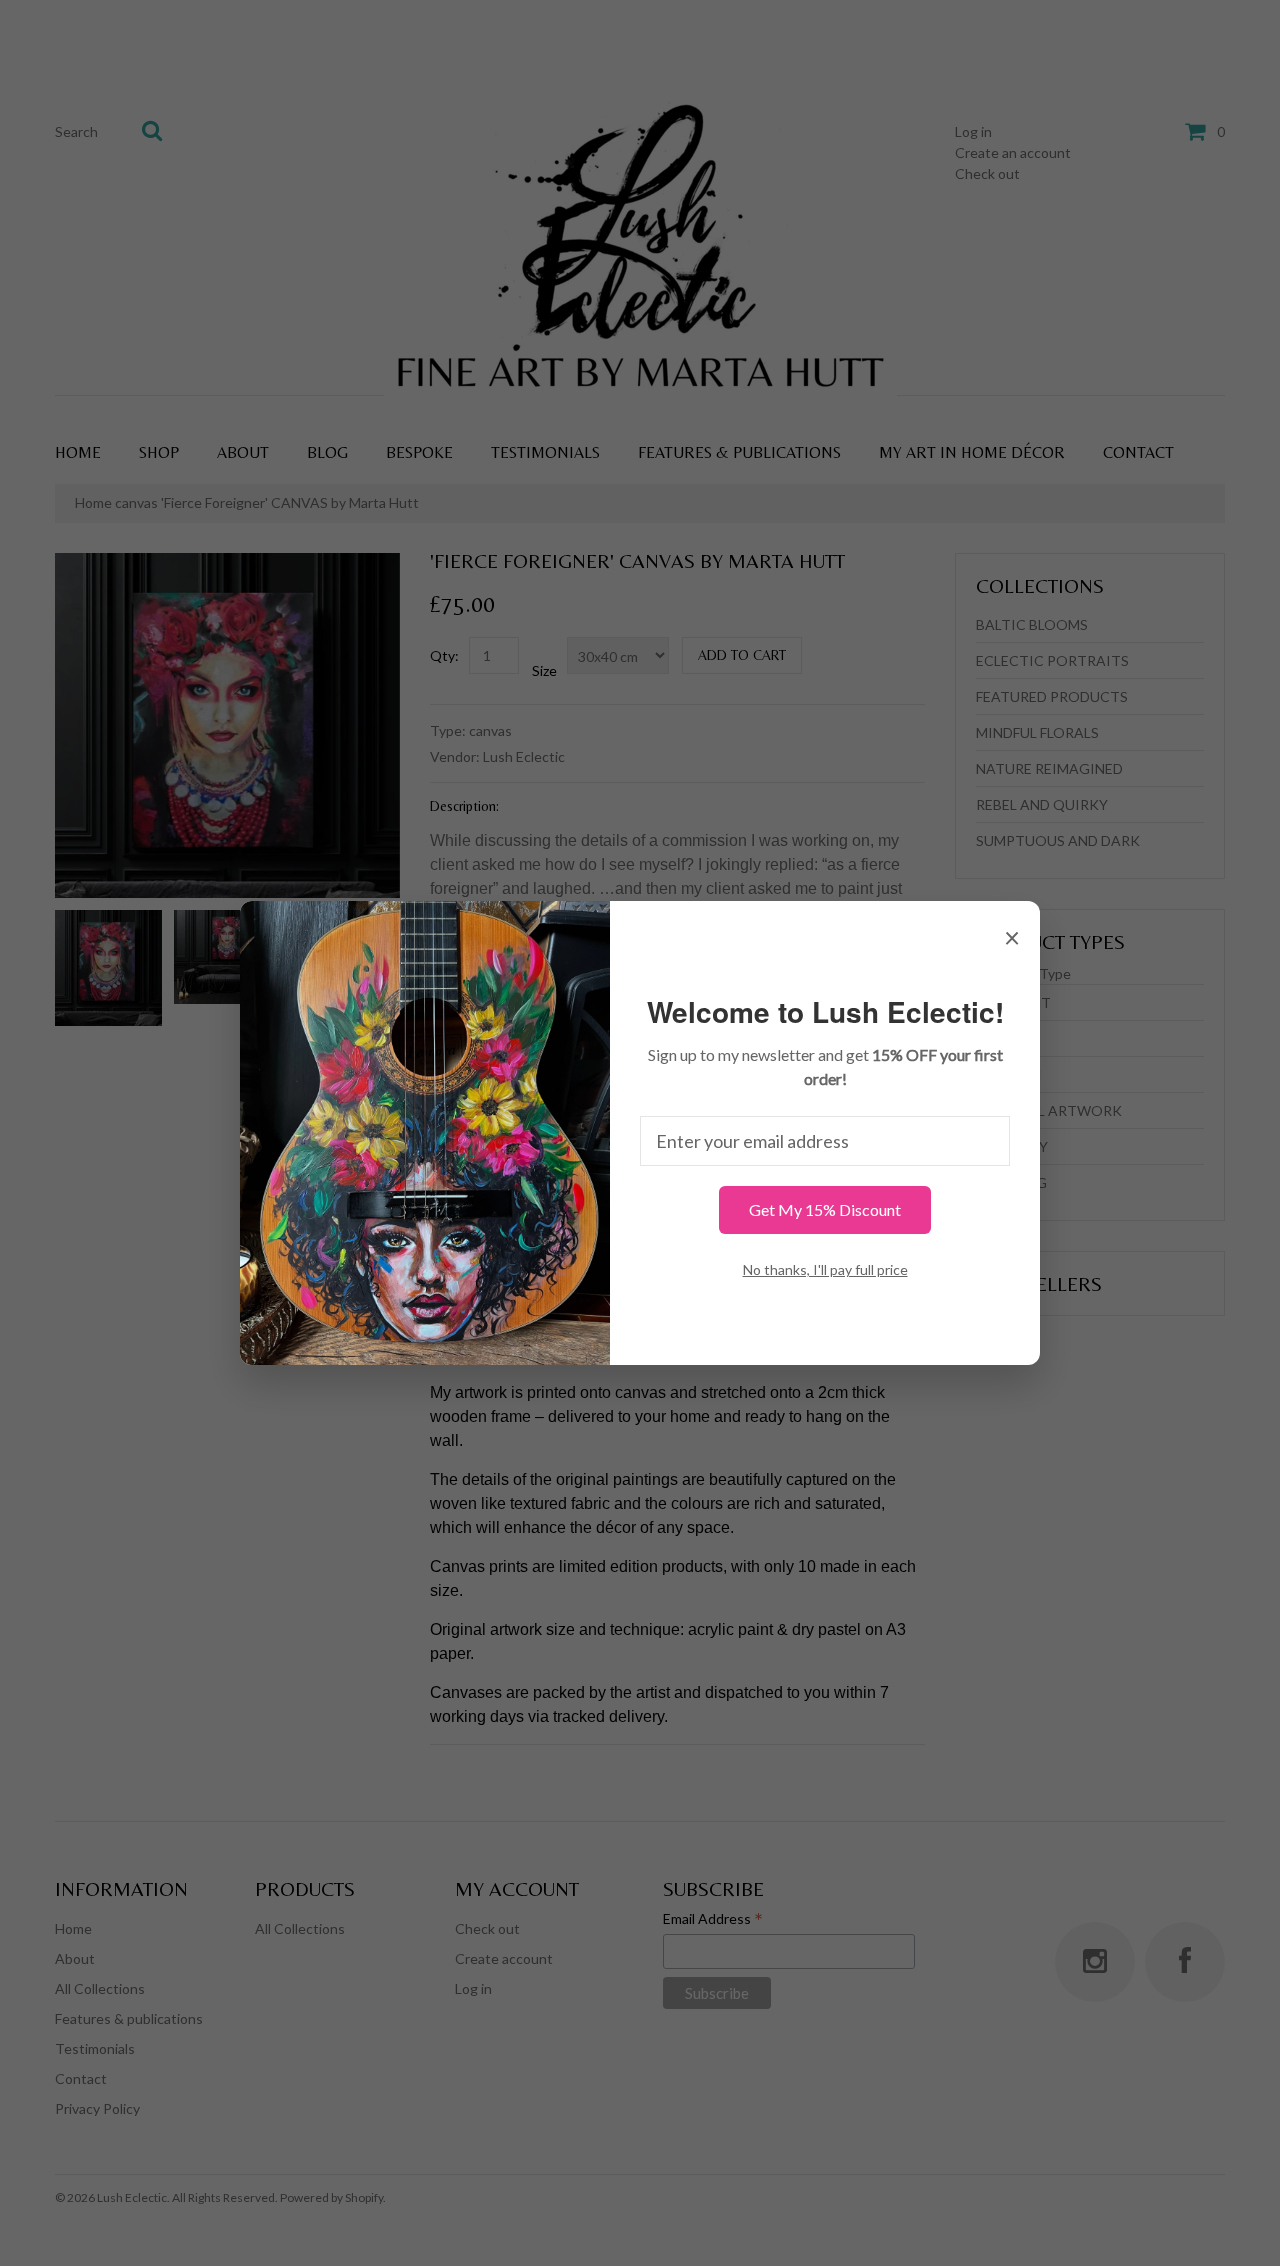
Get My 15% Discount (825, 1209)
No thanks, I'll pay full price (825, 1269)
